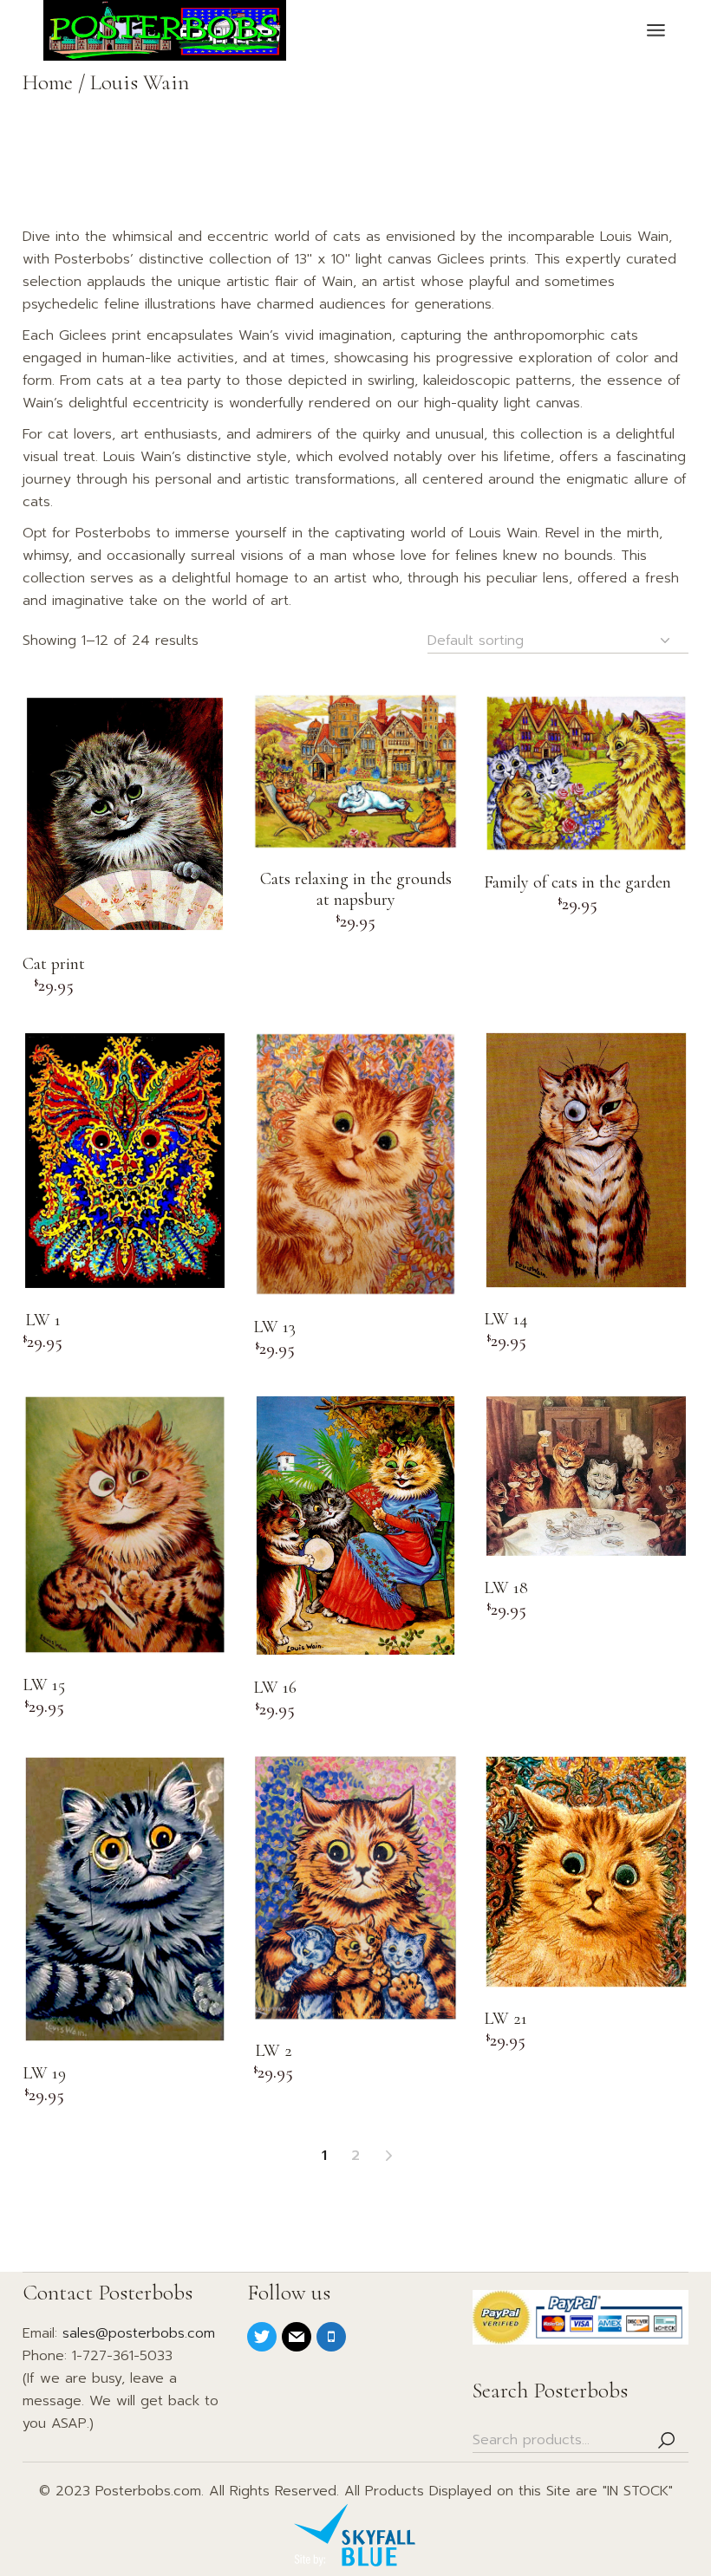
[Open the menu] (656, 30)
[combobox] (558, 641)
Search (667, 2440)
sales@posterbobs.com (139, 2333)
